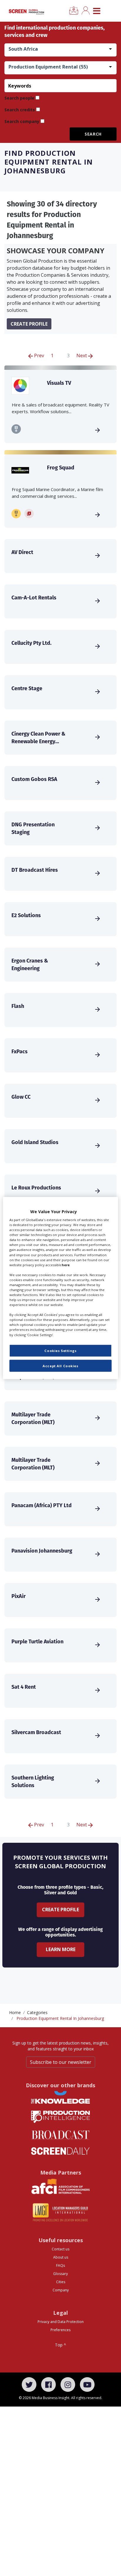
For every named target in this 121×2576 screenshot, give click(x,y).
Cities (61, 2282)
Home (15, 2012)
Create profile (29, 324)
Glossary (60, 2274)
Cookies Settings (60, 1350)
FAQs (60, 2265)
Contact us (60, 2249)
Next (82, 355)
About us (61, 2257)
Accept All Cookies (60, 1366)
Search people (19, 98)
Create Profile (60, 1910)
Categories (37, 2012)
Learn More (61, 1949)
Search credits (20, 110)
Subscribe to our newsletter (61, 2062)
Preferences (60, 2330)
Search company (22, 121)
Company (61, 2290)
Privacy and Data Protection (61, 2322)
